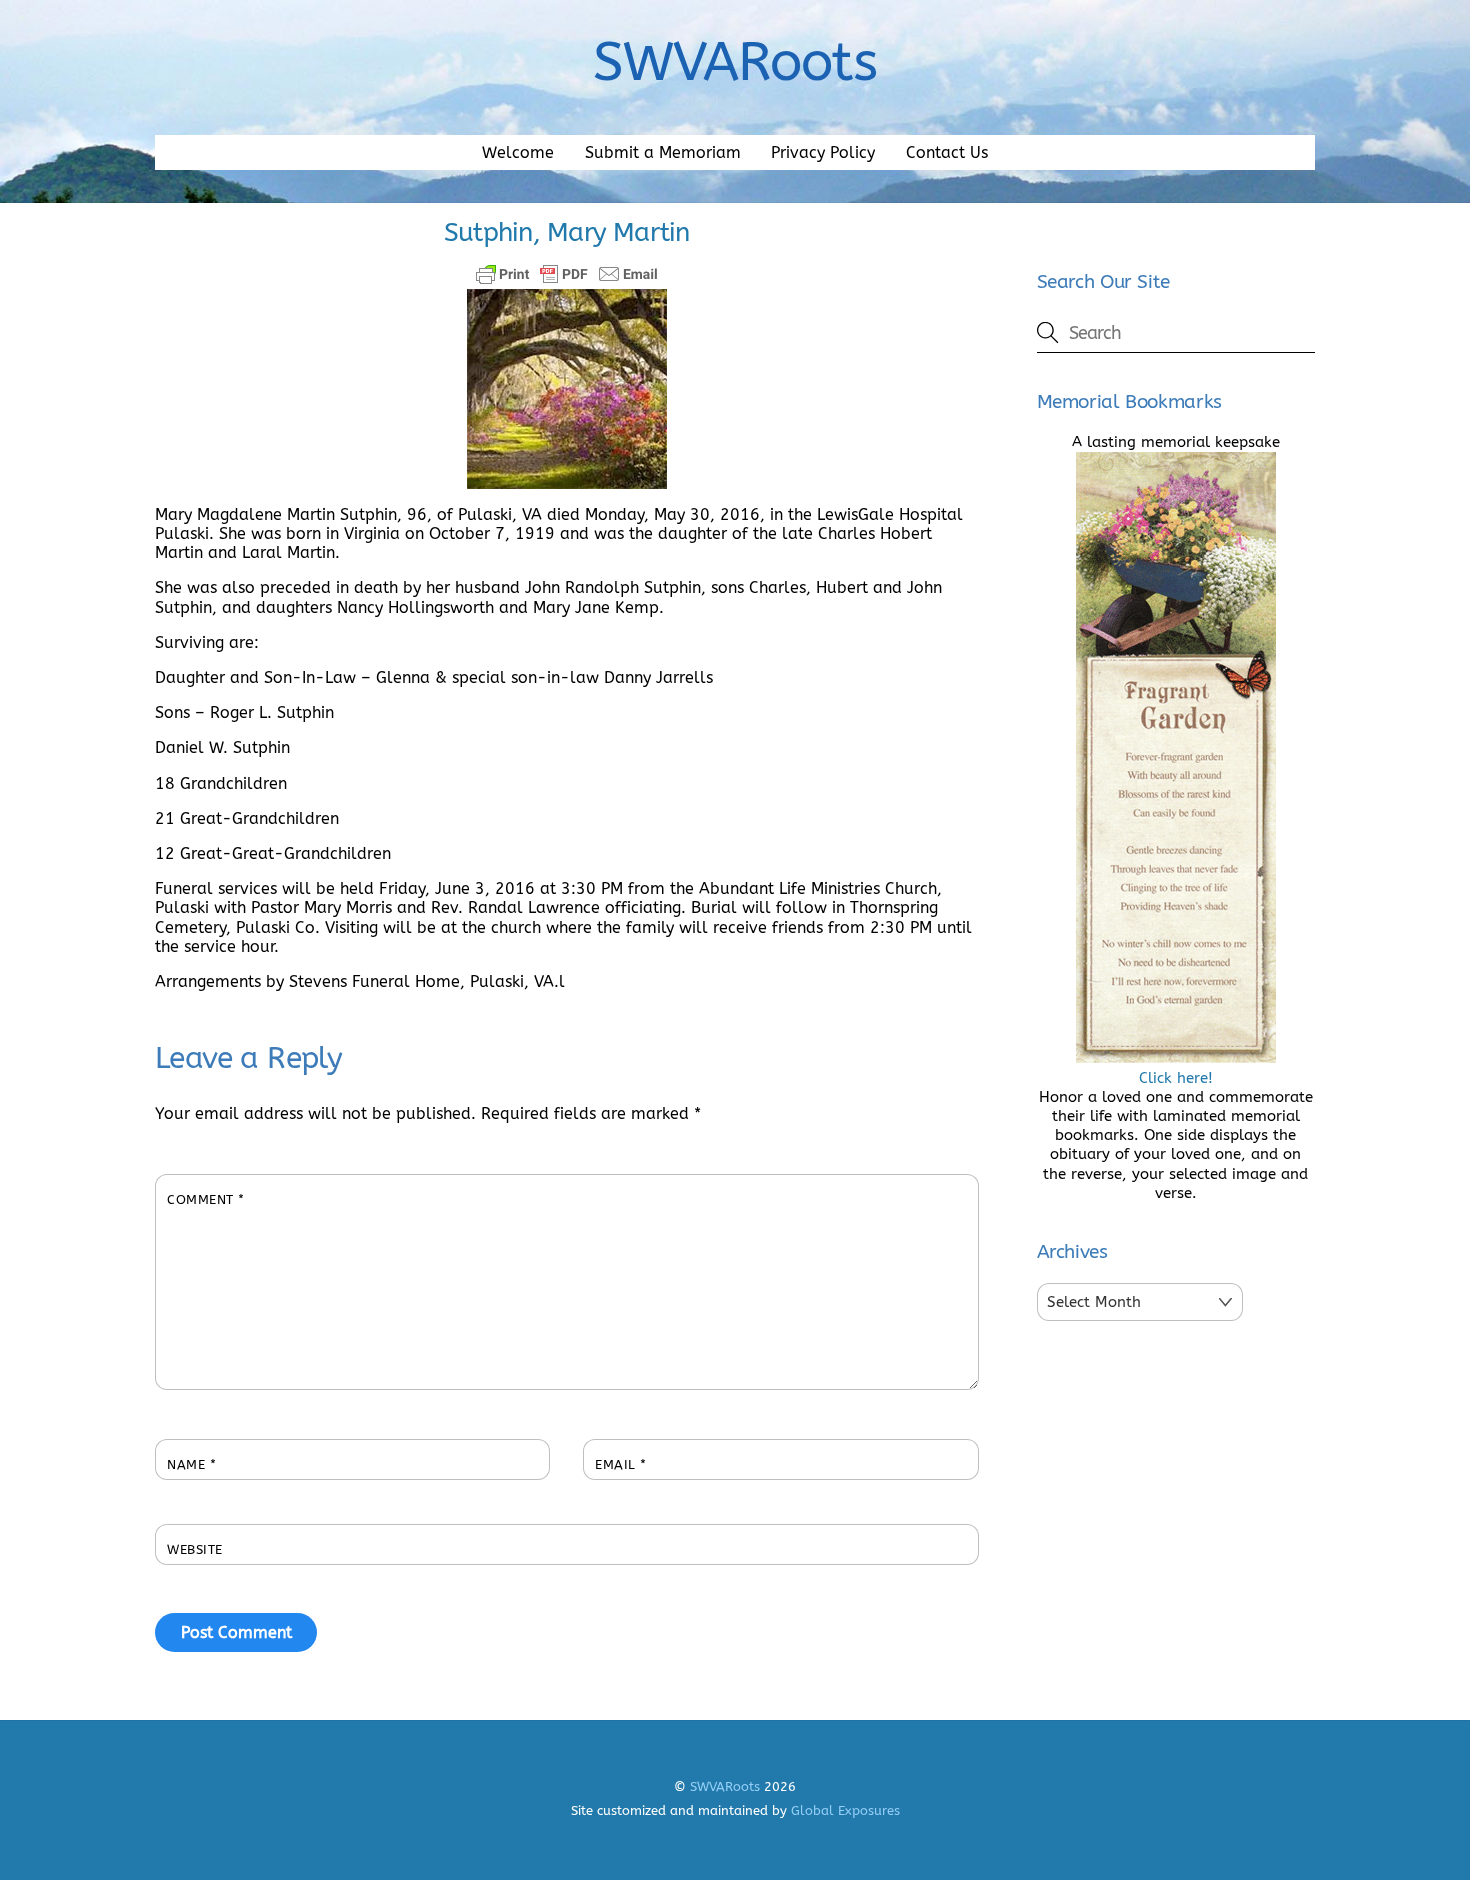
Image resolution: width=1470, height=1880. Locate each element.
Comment (206, 1199)
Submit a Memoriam (663, 152)
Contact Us (947, 152)
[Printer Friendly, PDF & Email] (567, 274)
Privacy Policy (823, 152)
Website (195, 1549)
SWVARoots (725, 1786)
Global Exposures (845, 1810)
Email (621, 1464)
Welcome (518, 152)
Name (191, 1464)
